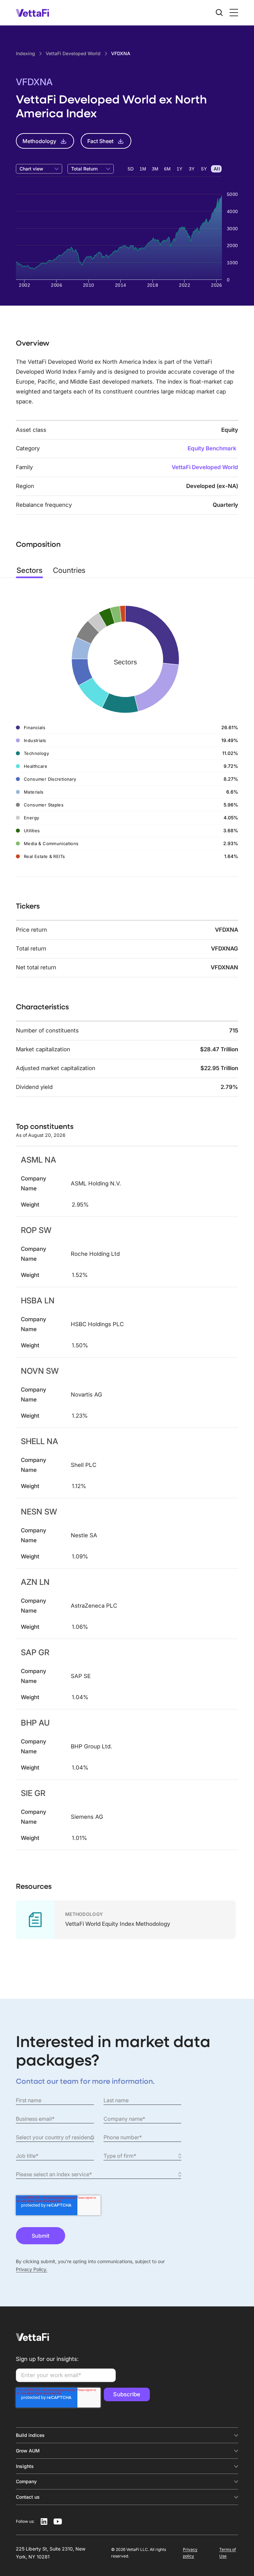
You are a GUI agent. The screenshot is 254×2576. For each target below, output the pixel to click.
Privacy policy (190, 2553)
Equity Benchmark (212, 448)
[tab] (29, 570)
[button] (233, 13)
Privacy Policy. (32, 2269)
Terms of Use (228, 2553)
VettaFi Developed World (205, 467)
